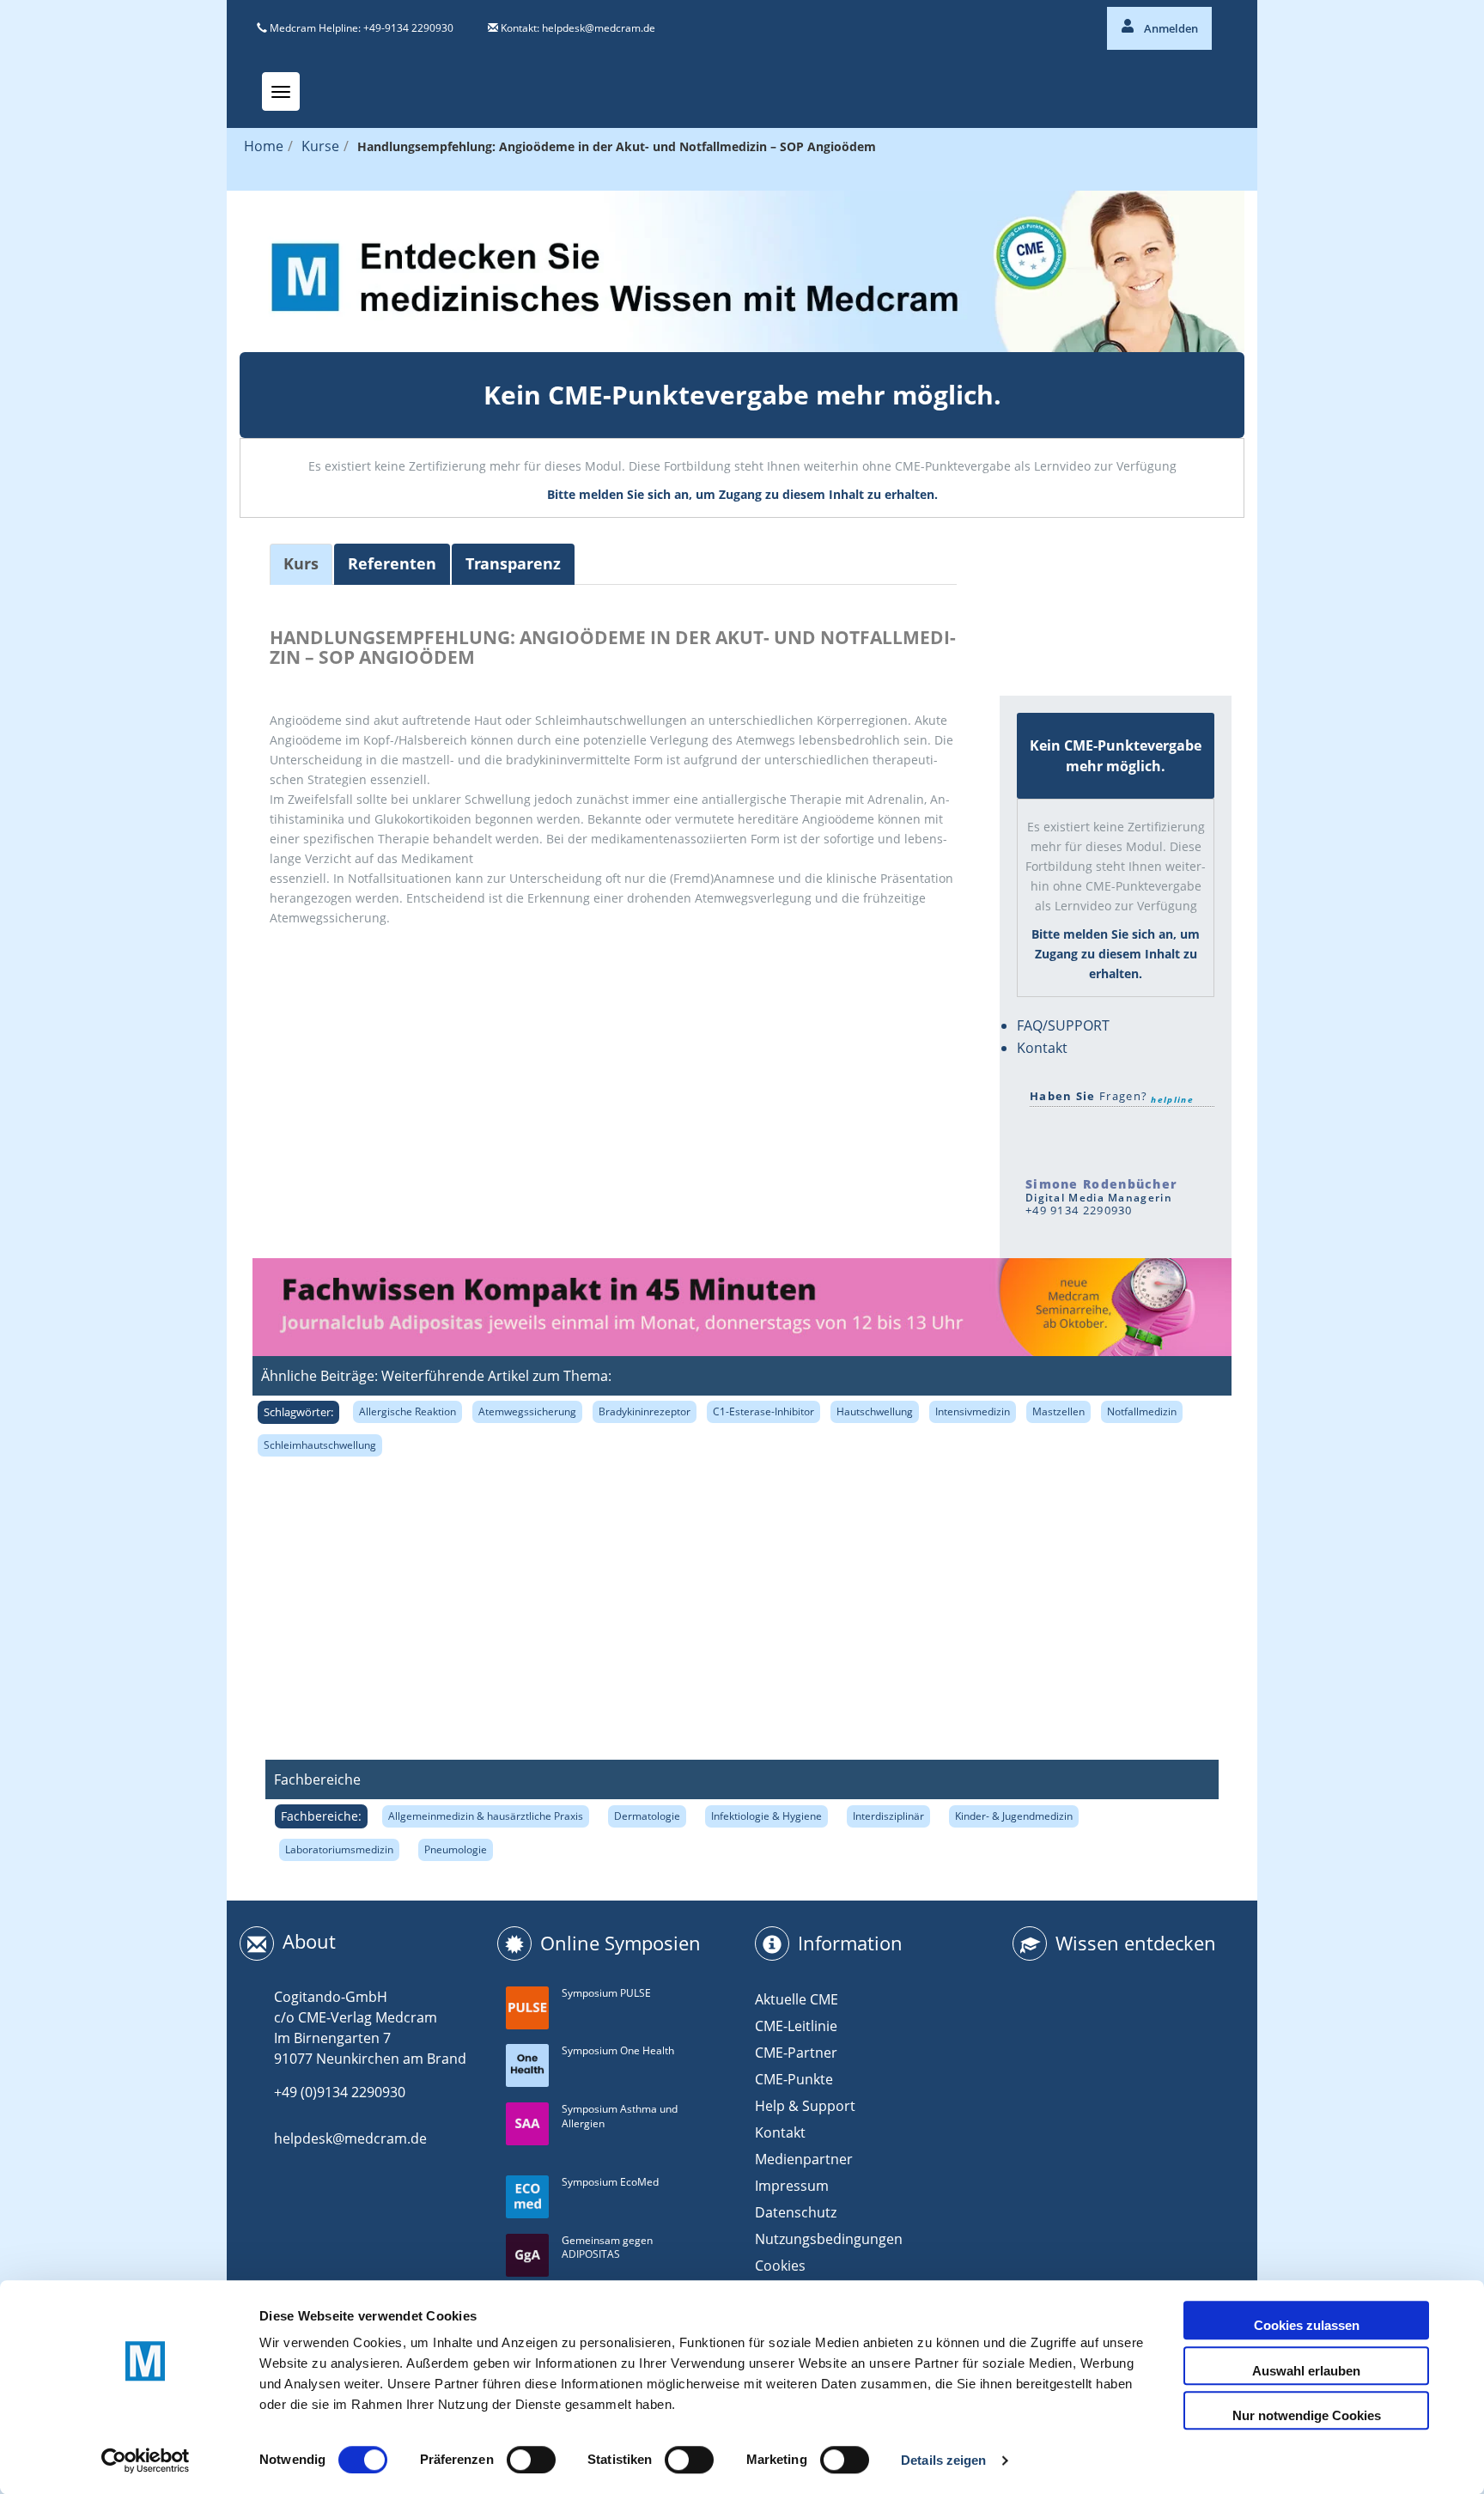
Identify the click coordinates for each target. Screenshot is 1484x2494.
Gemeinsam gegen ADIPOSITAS (607, 2248)
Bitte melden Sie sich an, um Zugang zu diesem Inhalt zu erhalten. (742, 494)
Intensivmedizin (973, 1411)
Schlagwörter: (298, 1412)
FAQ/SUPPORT (1063, 1025)
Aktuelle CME (797, 1999)
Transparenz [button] (513, 563)
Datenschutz (796, 2212)
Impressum (792, 2186)
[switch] (531, 2460)
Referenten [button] (392, 563)
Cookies (780, 2266)
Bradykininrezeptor (645, 1411)
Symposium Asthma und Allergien (620, 2116)
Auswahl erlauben (1306, 2371)
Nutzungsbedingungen (829, 2239)
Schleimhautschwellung (320, 1445)
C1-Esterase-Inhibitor (763, 1411)
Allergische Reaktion (407, 1411)
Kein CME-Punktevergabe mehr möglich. (742, 395)
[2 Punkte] (1068, 580)
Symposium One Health (618, 2050)
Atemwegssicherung (527, 1411)
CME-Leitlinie (796, 2026)
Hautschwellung (875, 1411)
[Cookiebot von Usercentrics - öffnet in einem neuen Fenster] (146, 2461)
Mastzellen (1058, 1411)
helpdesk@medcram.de (599, 28)
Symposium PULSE (606, 1993)
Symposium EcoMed (610, 2182)
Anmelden (1170, 28)
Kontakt (1042, 1048)
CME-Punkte (794, 2079)
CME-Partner (796, 2053)
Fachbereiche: (321, 1816)
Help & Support (805, 2106)
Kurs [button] (301, 563)
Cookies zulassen (1307, 2325)
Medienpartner (804, 2159)
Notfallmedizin (1142, 1411)
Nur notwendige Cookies (1307, 2415)
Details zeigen (943, 2460)
